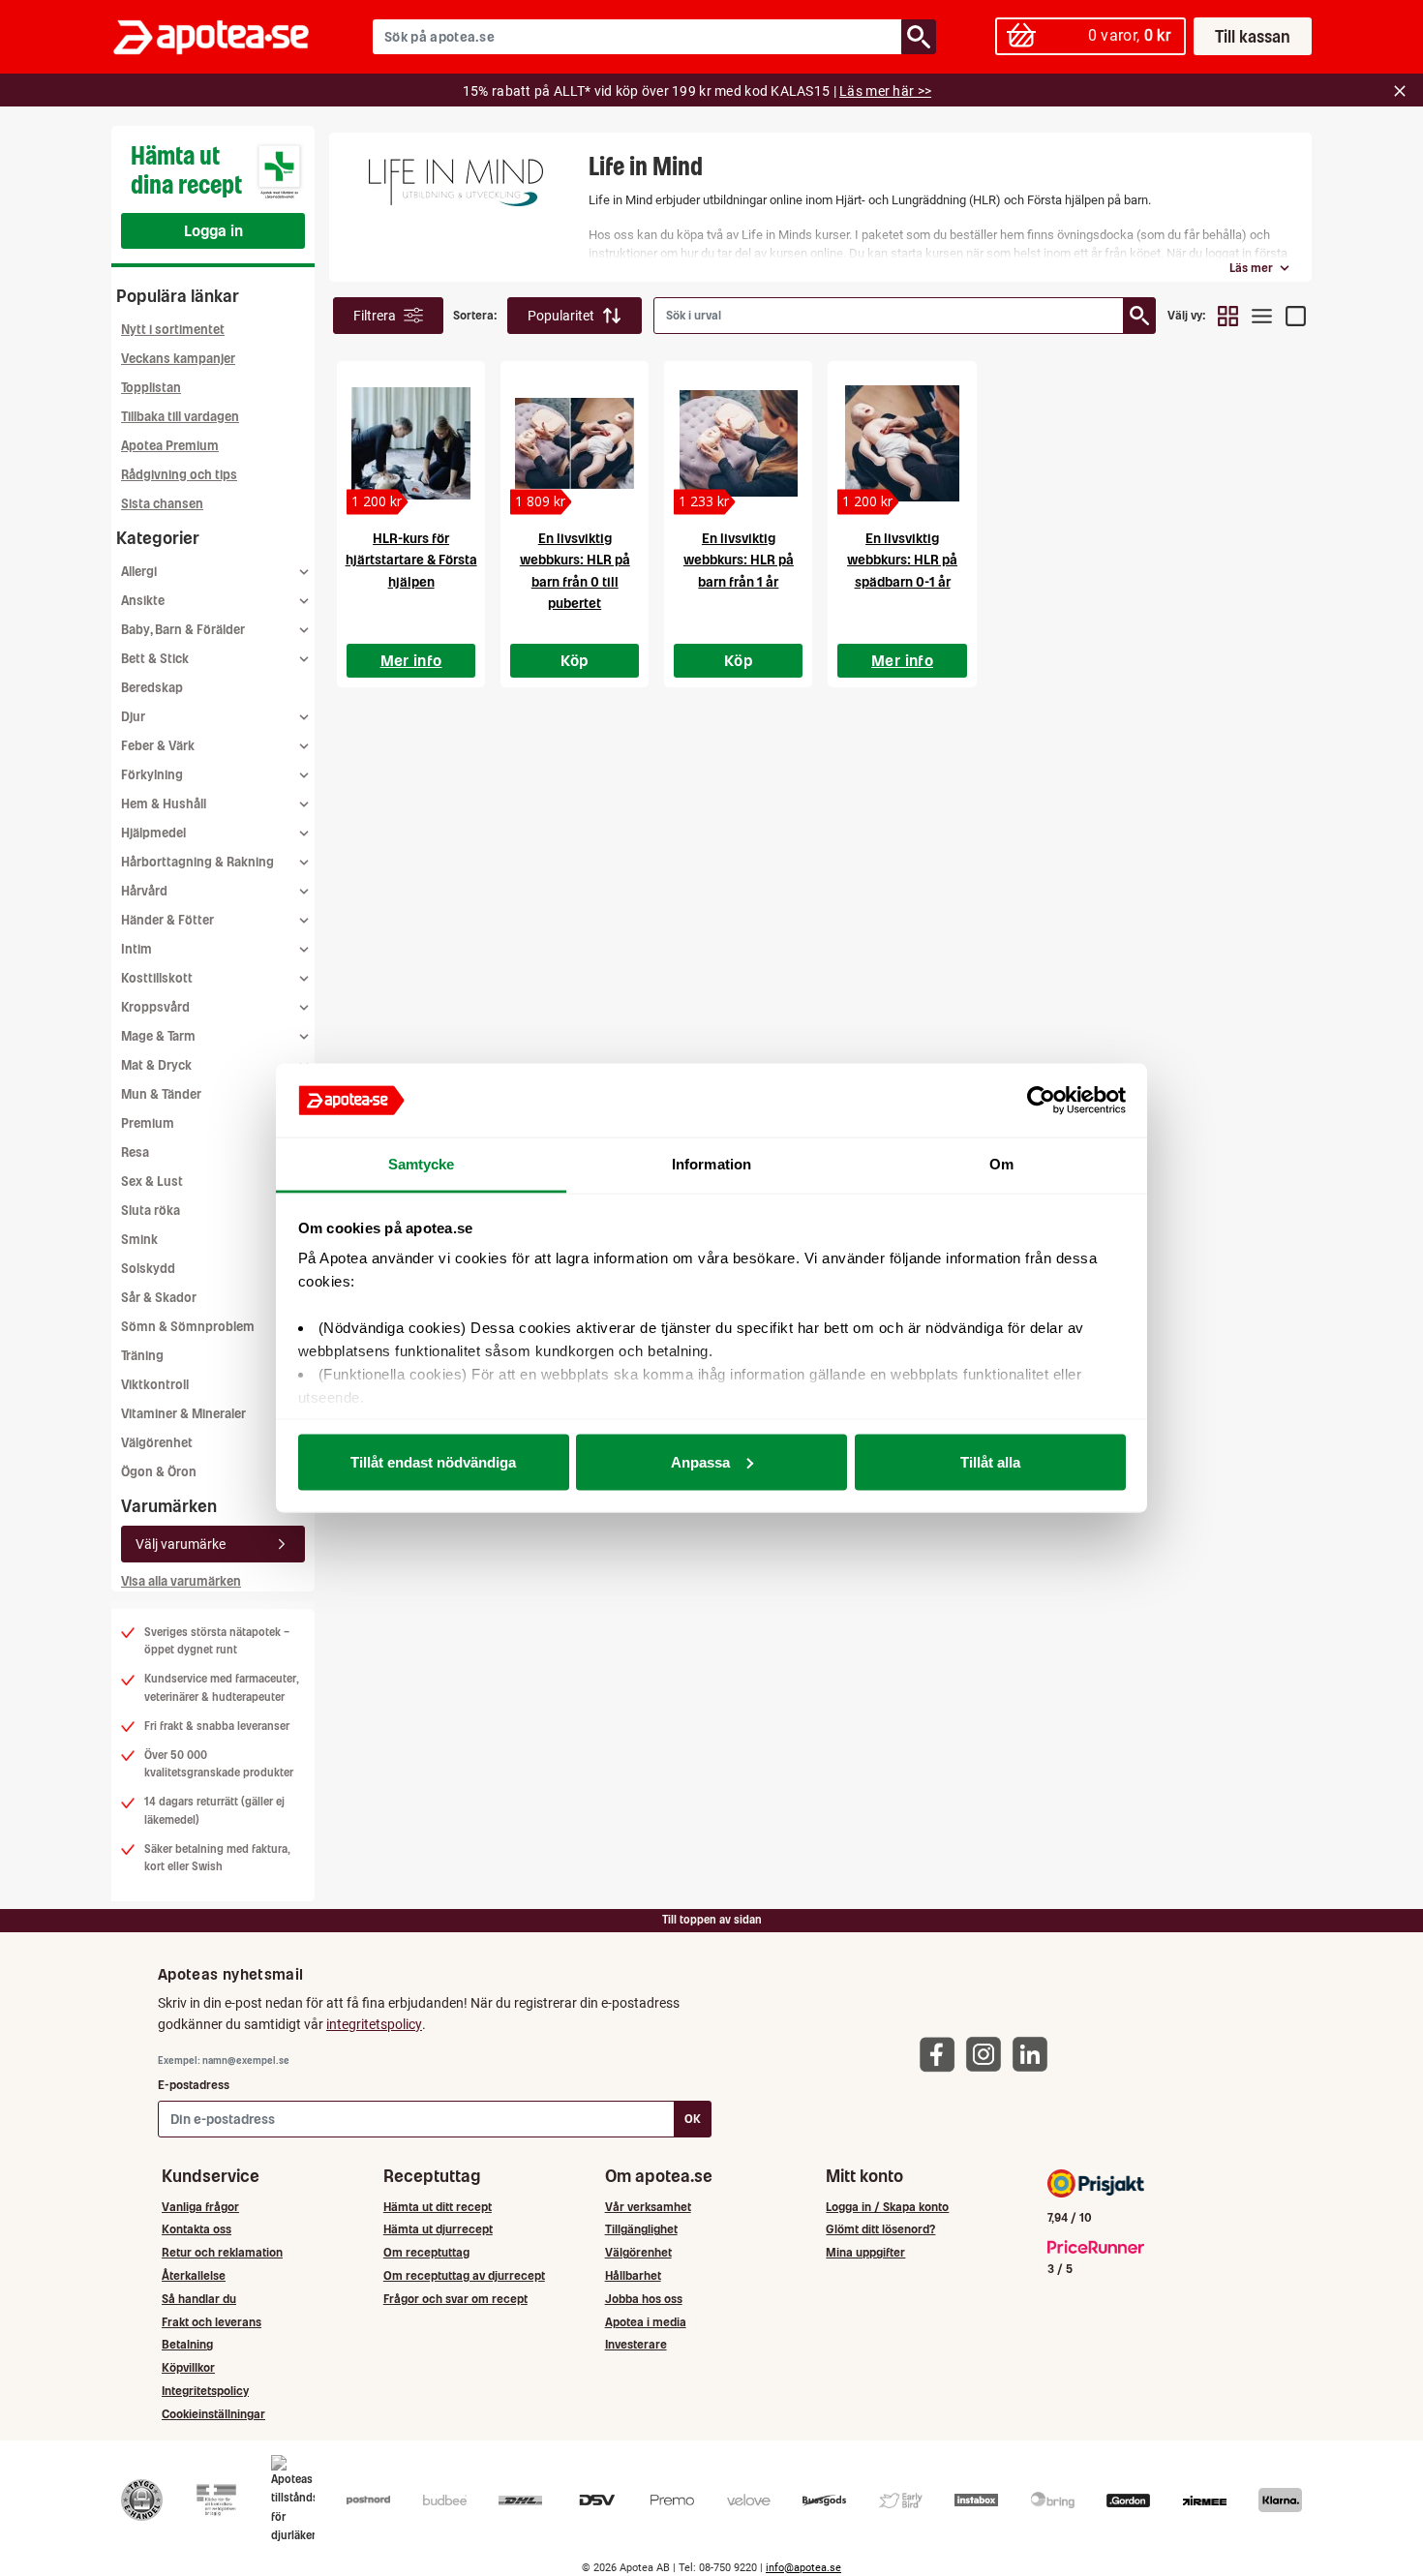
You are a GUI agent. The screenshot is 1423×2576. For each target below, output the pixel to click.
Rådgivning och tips (179, 475)
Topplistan (151, 388)
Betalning (187, 2344)
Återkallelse (194, 2275)
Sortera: (475, 315)
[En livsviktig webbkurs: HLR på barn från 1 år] (738, 443)
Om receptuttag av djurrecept (464, 2275)
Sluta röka (151, 1211)
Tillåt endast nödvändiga (433, 1461)
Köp (575, 660)
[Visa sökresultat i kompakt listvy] (1262, 316)
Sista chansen (162, 504)
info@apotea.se (803, 2568)
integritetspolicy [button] (374, 2024)
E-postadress (194, 2085)
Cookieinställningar (213, 2414)
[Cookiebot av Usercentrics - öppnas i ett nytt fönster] (1041, 1101)
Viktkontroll (155, 1385)
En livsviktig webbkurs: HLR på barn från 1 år (739, 560)
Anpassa (700, 1461)
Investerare (636, 2344)
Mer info (411, 660)
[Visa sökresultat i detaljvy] (1296, 316)
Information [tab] (711, 1164)
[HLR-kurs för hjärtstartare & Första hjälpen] (411, 443)
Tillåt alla (990, 1461)
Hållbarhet (633, 2275)
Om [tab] (1001, 1164)
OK (693, 2119)
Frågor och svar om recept (455, 2299)
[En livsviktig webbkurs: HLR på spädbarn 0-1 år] (902, 443)
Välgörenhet (157, 1443)
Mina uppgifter (865, 2252)
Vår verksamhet (648, 2207)
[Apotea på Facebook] (942, 2054)
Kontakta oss (197, 2229)
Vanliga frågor (200, 2207)
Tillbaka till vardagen (180, 417)
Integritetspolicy (205, 2391)
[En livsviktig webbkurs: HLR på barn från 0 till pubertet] (575, 443)
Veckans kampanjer (178, 359)
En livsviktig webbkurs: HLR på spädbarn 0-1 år (902, 560)
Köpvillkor (188, 2367)
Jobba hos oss (644, 2299)
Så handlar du (199, 2299)
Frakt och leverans (212, 2322)
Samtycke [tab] (422, 1164)
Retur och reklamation (222, 2252)
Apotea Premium (170, 446)
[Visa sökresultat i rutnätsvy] (1228, 316)
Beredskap (152, 688)
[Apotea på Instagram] (988, 2054)
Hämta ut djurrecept (438, 2229)
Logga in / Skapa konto (887, 2207)
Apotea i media (646, 2322)
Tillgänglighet (641, 2229)
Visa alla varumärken (181, 1581)
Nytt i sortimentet (173, 330)
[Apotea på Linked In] (1035, 2054)
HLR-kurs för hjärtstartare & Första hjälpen (411, 560)
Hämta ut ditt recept (438, 2207)
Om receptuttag (426, 2252)
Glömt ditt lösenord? (880, 2229)
